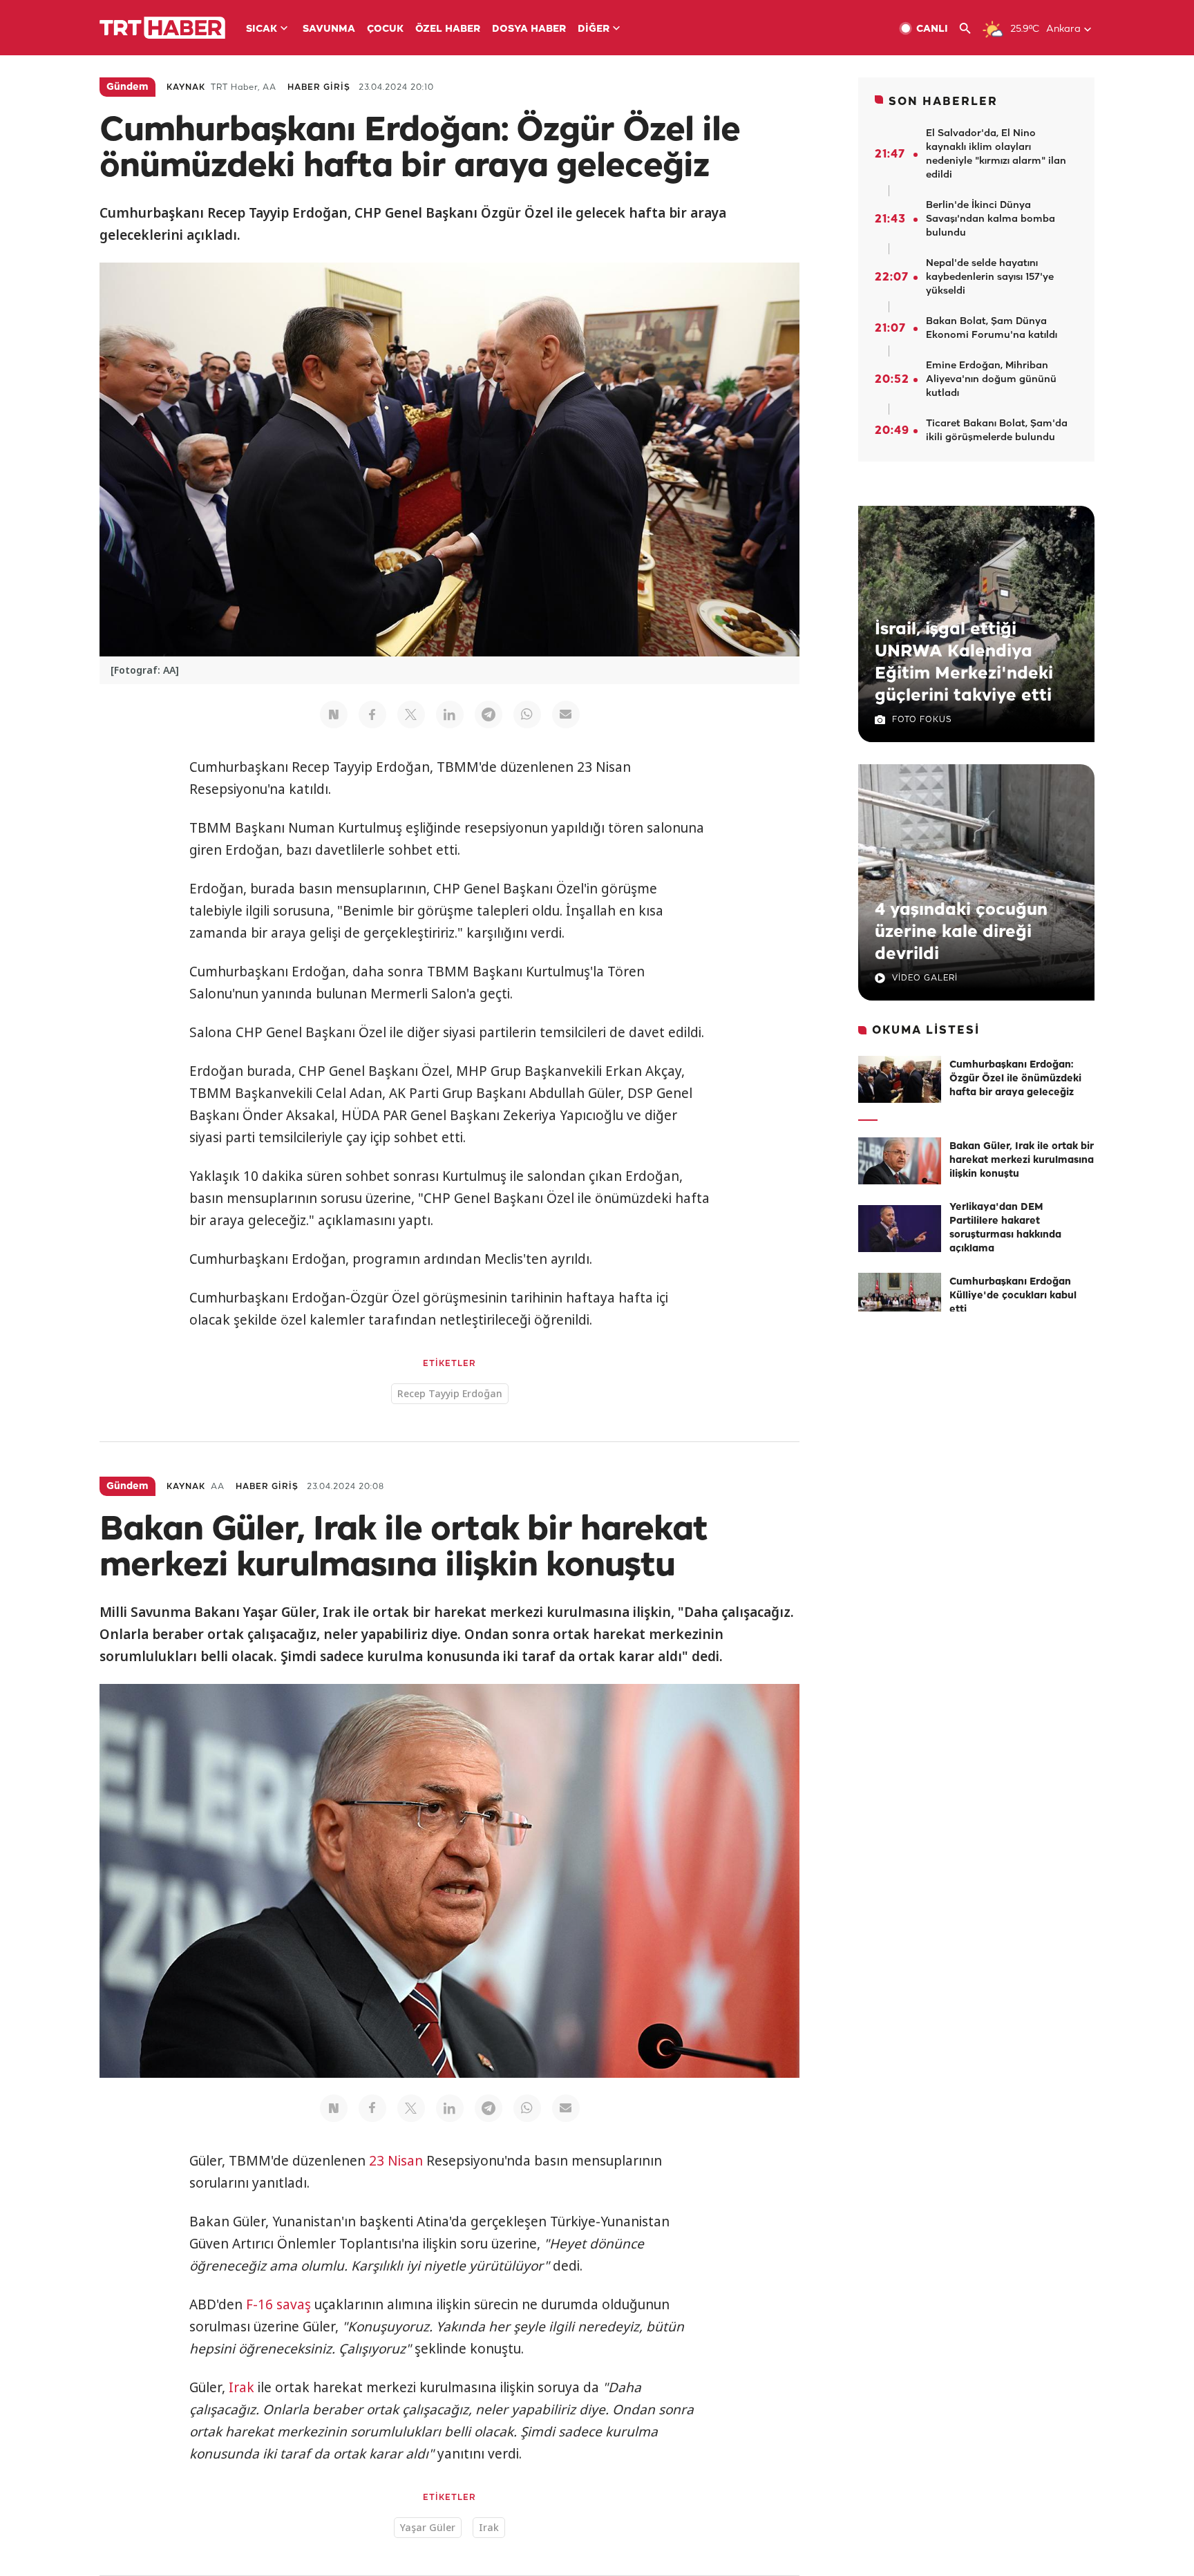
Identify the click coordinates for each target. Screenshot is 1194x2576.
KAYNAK (186, 87)
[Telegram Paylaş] (489, 714)
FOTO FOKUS (922, 720)
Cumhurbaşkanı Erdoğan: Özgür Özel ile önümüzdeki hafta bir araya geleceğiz (1015, 1079)
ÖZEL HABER (448, 29)
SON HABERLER (943, 102)
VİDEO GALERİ (925, 978)
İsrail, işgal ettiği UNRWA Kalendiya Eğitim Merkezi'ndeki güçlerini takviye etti (964, 663)
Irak (241, 2387)
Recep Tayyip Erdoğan (450, 1393)
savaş (294, 2304)
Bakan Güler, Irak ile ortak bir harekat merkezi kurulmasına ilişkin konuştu (1022, 1161)
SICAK (262, 29)
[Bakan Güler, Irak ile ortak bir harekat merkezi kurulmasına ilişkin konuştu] (900, 1161)
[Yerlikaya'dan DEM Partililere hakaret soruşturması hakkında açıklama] (900, 1229)
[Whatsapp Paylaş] (527, 714)
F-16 (259, 2304)
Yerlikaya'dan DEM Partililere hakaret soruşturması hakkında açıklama (1005, 1228)
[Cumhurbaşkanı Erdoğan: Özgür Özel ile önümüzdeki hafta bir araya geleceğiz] (900, 1079)
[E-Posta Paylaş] (566, 714)
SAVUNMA (329, 29)
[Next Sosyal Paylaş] (334, 714)
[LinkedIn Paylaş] (450, 714)
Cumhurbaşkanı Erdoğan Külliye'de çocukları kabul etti (1013, 1296)
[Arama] (970, 29)
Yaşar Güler (428, 2527)
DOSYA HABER (529, 29)
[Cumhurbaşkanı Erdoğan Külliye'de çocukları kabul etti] (900, 1296)
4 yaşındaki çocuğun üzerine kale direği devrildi (961, 932)
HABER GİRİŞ (319, 87)
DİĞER (594, 29)
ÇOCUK (385, 29)
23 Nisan (396, 2161)
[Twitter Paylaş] (411, 714)
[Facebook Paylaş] (372, 714)
